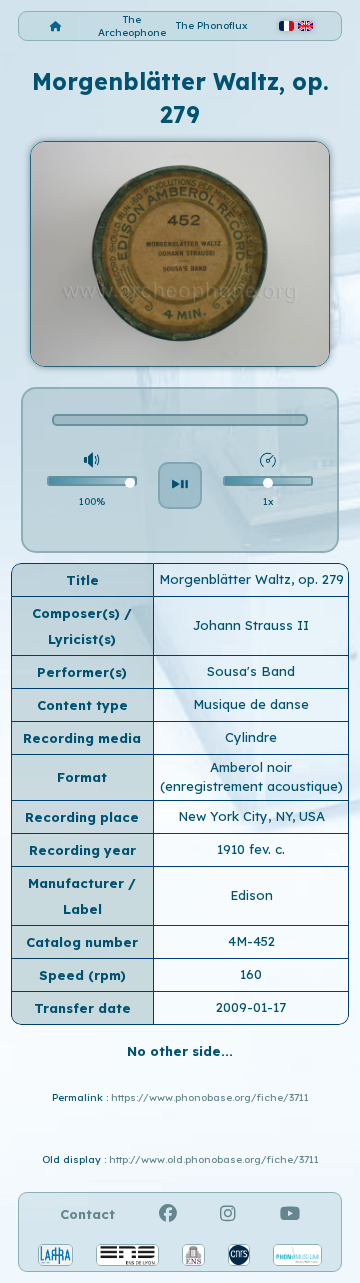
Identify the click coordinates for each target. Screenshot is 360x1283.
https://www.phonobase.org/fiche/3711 (210, 1097)
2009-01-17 (251, 1007)
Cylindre (251, 737)
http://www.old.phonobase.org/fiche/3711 (214, 1159)
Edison (251, 895)
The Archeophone (132, 26)
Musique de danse (251, 704)
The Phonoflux (212, 25)
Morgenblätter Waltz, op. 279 (251, 579)
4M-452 (251, 941)
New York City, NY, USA (251, 816)
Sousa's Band (251, 671)
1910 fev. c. (251, 849)
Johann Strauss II (251, 625)
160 (251, 974)
